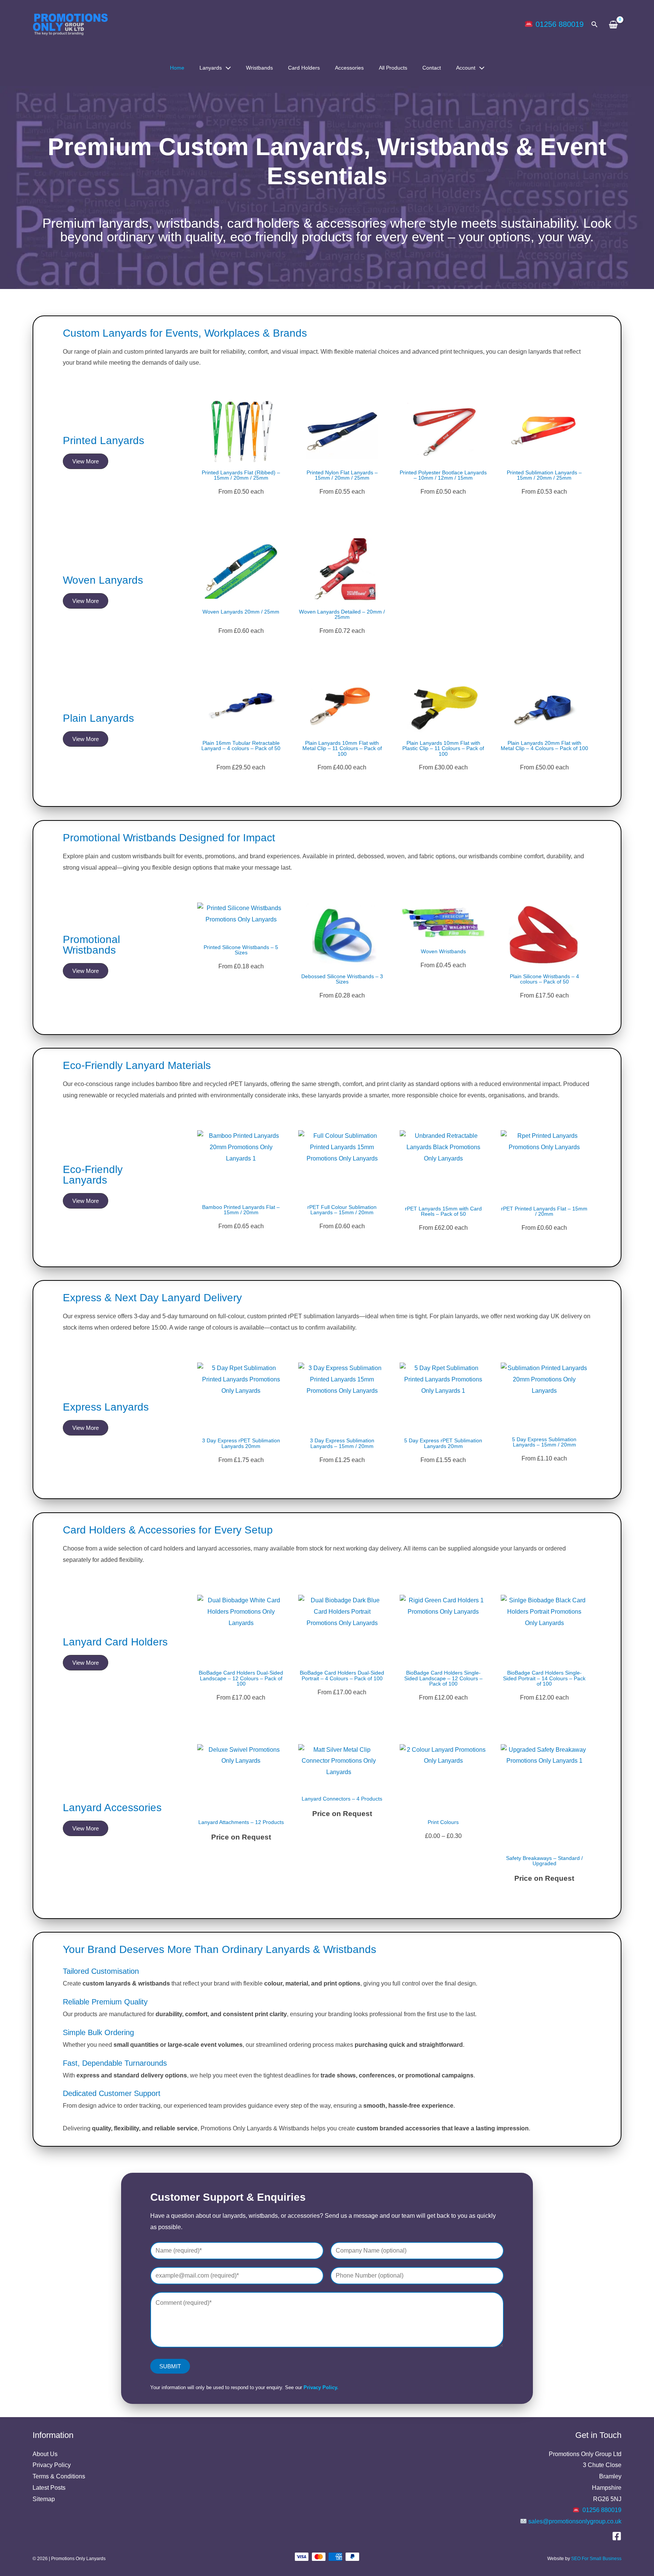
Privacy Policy (52, 2465)
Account (466, 68)
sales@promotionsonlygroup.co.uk (575, 2521)
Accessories (349, 68)
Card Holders (304, 68)
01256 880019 (560, 24)
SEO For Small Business (596, 2559)
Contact (432, 68)
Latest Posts (49, 2488)
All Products (393, 68)
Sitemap (44, 2499)
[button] (595, 25)
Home (177, 68)
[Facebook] (617, 2536)
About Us (45, 2454)
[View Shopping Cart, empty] (614, 24)
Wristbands (259, 68)
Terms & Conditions (59, 2476)
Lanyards (211, 68)
